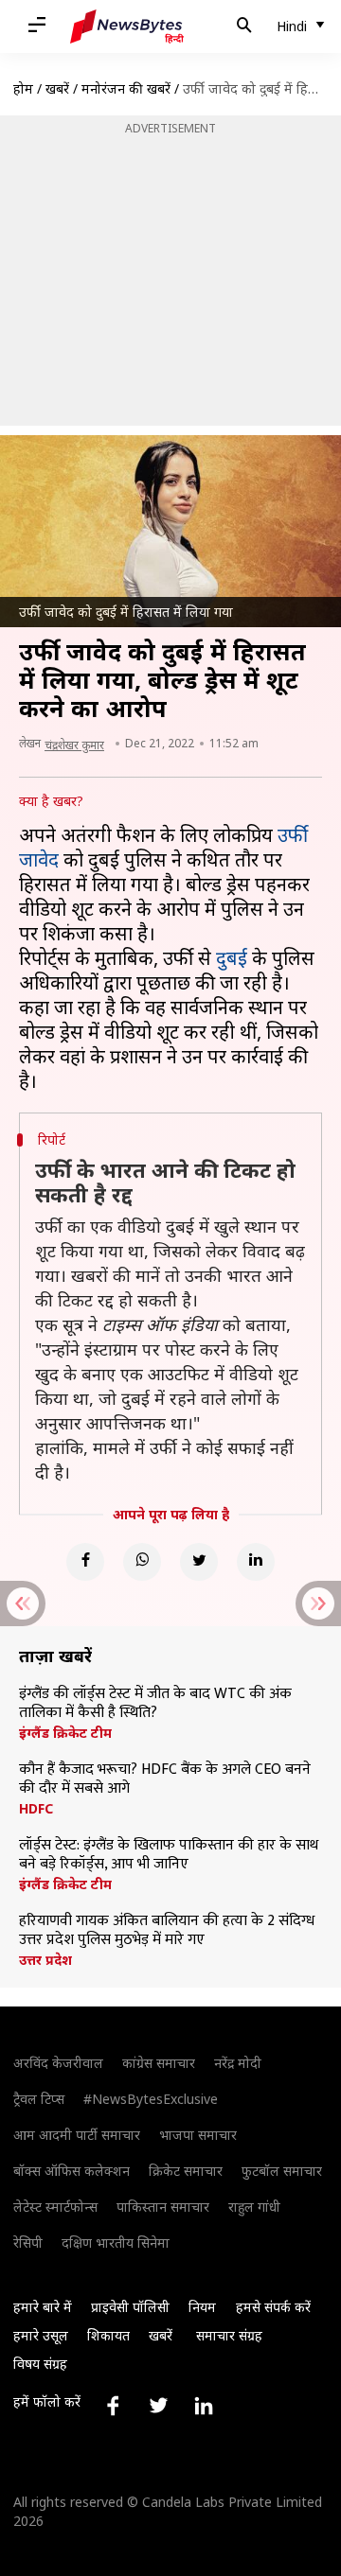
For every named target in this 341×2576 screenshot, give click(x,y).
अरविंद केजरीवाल (58, 2063)
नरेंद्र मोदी (238, 2063)
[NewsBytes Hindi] (127, 26)
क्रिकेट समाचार (186, 2171)
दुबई (232, 958)
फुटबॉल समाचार (282, 2171)
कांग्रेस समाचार (159, 2063)
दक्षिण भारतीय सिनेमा (116, 2243)
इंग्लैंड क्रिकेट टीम (65, 1733)
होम (23, 88)
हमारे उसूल (41, 2335)
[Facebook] (85, 1562)
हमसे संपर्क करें (273, 2307)
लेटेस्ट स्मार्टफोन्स (55, 2207)
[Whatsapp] (142, 1562)
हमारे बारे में (43, 2307)
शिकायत (108, 2335)
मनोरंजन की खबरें (126, 88)
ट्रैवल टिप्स (39, 2099)
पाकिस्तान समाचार (163, 2207)
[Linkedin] (256, 1562)
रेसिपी (28, 2243)
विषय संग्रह (40, 2364)
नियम (202, 2307)
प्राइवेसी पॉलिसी (130, 2307)
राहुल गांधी (254, 2207)
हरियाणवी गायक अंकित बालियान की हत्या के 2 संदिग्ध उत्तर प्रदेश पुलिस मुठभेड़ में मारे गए (167, 1931)
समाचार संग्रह (229, 2335)
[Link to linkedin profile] (204, 2406)
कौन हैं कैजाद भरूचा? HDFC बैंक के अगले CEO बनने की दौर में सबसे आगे (165, 1779)
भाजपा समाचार (198, 2135)
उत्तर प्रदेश (45, 1960)
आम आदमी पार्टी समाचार (77, 2135)
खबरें (57, 88)
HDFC (36, 1809)
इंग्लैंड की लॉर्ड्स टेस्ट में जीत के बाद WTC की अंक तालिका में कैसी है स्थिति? (155, 1704)
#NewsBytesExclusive (151, 2099)
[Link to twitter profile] (158, 2406)
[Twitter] (199, 1562)
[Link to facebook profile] (113, 2406)
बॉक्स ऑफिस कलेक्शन (72, 2171)
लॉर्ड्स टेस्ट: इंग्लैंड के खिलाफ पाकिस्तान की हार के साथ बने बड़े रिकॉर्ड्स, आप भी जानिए (169, 1855)
